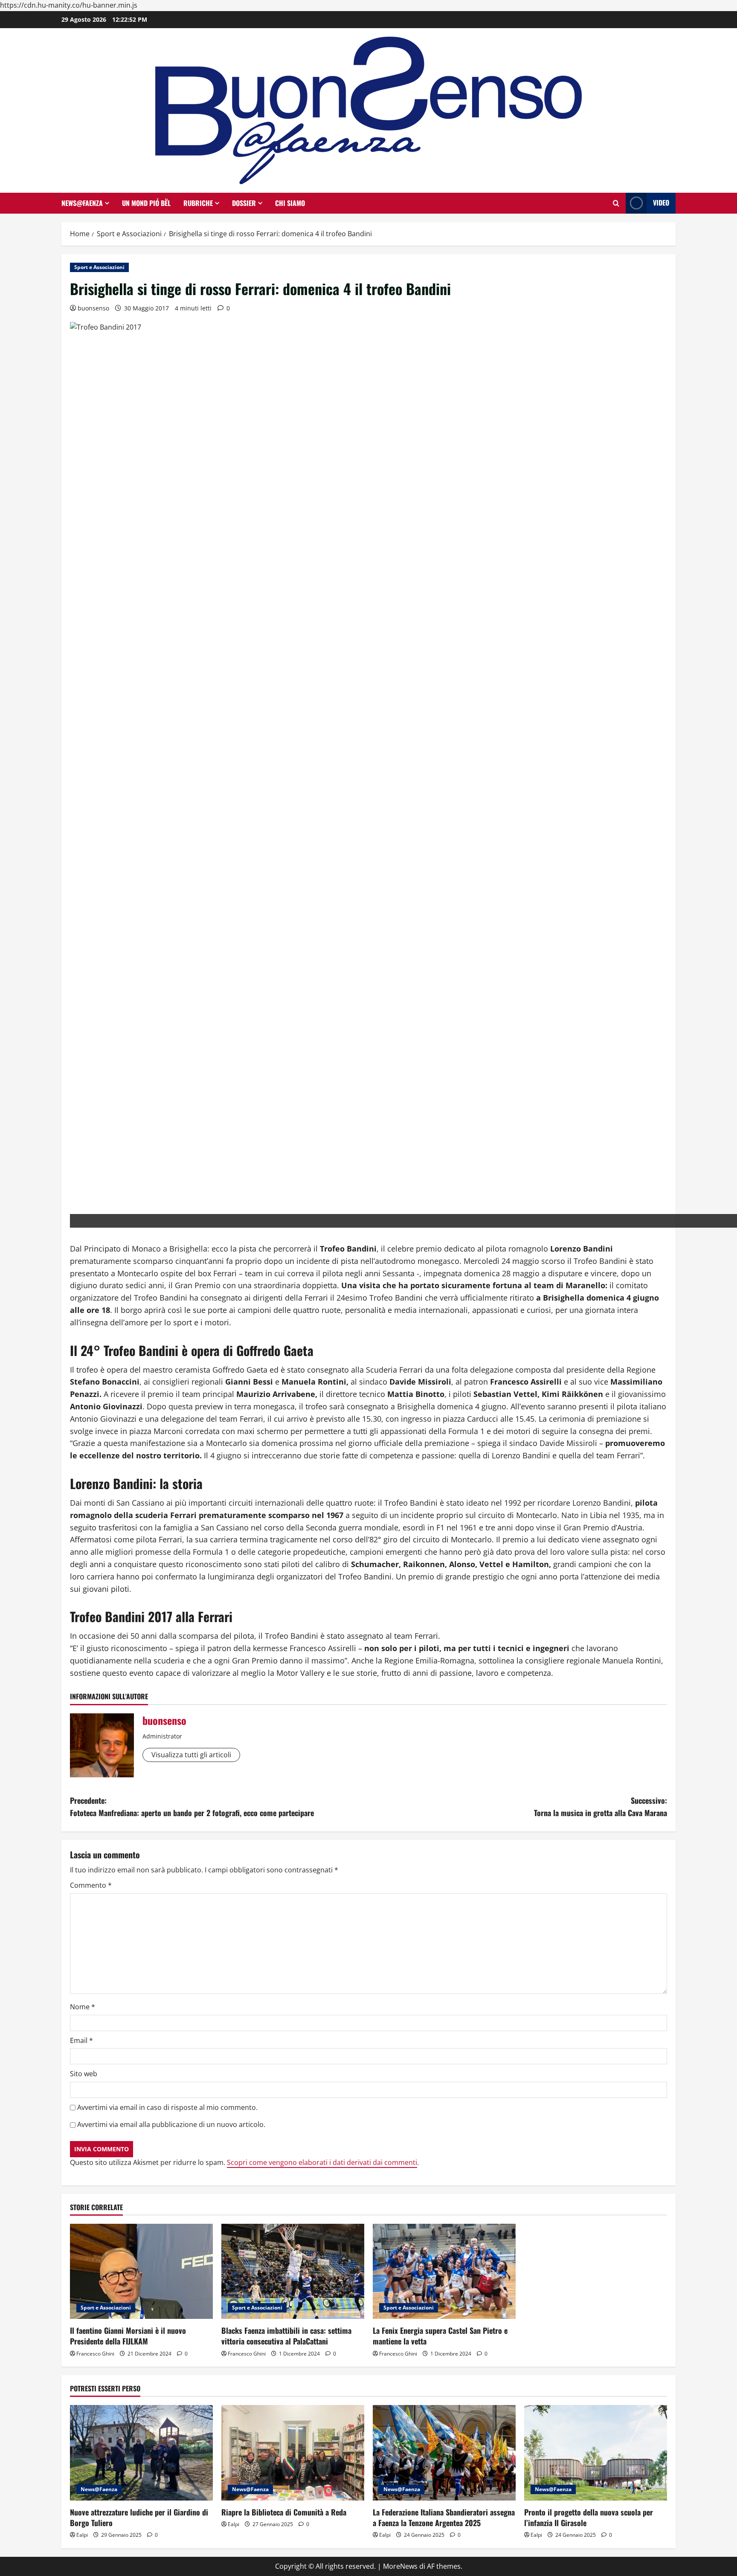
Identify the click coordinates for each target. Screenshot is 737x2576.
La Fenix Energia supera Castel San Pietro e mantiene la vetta (440, 2336)
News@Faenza (82, 203)
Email (81, 2040)
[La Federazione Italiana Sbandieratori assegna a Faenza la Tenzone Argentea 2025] (444, 2453)
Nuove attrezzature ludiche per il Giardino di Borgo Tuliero (139, 2517)
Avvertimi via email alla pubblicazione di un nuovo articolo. (171, 2124)
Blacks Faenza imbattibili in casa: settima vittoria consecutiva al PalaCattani (286, 2336)
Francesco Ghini (95, 2354)
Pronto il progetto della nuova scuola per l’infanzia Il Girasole (589, 2517)
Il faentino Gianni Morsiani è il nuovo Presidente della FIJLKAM (128, 2336)
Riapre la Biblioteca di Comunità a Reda (284, 2512)
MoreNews (400, 2566)
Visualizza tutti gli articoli (191, 1755)
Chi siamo (290, 203)
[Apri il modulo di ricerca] (616, 203)
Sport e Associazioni (99, 267)
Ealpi (82, 2535)
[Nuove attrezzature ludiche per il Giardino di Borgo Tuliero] (141, 2453)
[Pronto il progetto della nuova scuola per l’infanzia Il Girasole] (596, 2453)
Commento (91, 1885)
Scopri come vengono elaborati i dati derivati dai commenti (322, 2162)
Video (661, 203)
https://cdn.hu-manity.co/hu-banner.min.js (69, 5)
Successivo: (601, 1807)
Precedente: (192, 1807)
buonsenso (93, 308)
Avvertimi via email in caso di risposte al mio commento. (167, 2107)
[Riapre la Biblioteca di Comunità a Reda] (293, 2453)
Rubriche (198, 203)
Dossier (244, 203)
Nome (83, 2007)
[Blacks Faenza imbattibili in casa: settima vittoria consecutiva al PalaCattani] (293, 2271)
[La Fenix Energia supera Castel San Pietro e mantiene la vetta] (444, 2271)
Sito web (84, 2074)
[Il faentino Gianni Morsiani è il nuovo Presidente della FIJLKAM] (141, 2271)
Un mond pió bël (146, 203)
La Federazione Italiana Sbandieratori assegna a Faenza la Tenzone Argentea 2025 (444, 2517)
